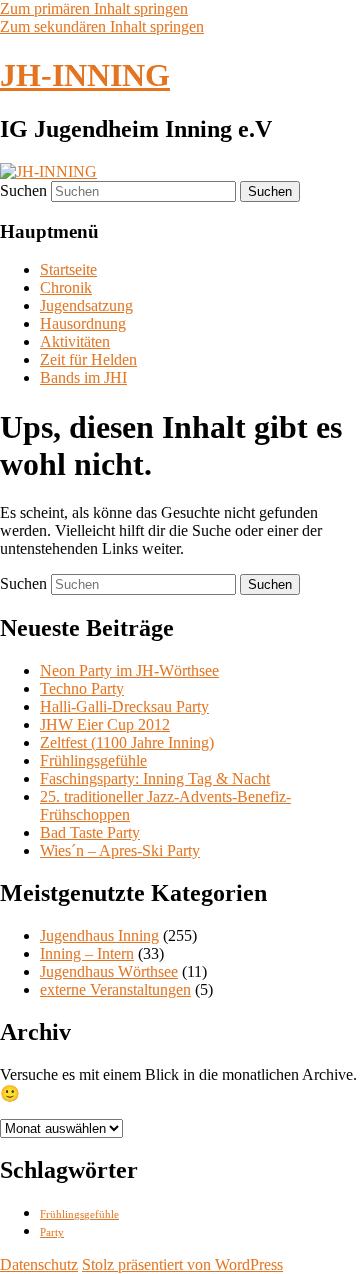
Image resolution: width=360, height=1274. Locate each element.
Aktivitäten (75, 341)
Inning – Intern (87, 953)
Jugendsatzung (86, 305)
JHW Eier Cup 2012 (105, 724)
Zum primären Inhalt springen (94, 8)
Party (52, 1232)
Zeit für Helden (88, 359)
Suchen (23, 190)
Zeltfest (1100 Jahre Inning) (127, 742)
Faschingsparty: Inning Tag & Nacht (155, 778)
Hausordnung (83, 323)
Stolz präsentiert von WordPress (182, 1264)
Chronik (66, 287)
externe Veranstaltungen (115, 989)
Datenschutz (39, 1264)
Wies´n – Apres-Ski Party (120, 850)
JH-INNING (85, 75)
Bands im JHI (83, 377)
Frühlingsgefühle (93, 760)
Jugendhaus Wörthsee (109, 971)
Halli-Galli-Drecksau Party (124, 706)
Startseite (68, 269)
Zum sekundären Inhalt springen (102, 26)
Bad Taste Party (90, 832)
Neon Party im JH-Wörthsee (129, 670)
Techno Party (82, 688)
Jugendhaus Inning (99, 935)
